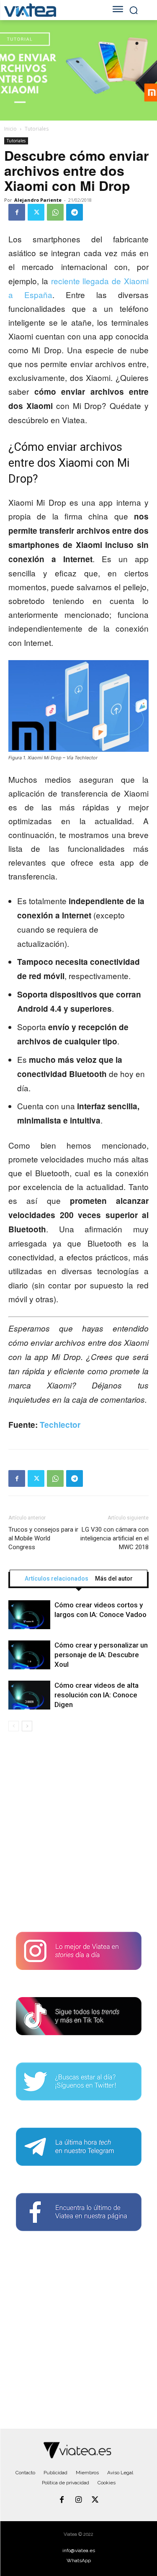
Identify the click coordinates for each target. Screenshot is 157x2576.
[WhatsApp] (55, 212)
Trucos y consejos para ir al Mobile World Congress (43, 1538)
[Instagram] (79, 2500)
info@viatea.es (79, 2550)
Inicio (10, 129)
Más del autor (114, 1579)
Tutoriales (37, 129)
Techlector (60, 1425)
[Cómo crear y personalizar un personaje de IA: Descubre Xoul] (29, 1655)
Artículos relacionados (57, 1579)
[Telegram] (75, 212)
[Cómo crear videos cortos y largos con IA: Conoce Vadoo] (29, 1615)
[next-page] (27, 1726)
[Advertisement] (78, 1835)
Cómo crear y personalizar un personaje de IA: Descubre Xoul (101, 1655)
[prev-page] (14, 1726)
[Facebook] (17, 212)
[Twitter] (36, 212)
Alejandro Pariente (38, 200)
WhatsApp (79, 2561)
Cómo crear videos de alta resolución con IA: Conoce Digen (97, 1695)
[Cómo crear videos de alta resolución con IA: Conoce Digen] (29, 1695)
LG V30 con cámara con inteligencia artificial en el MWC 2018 (115, 1538)
